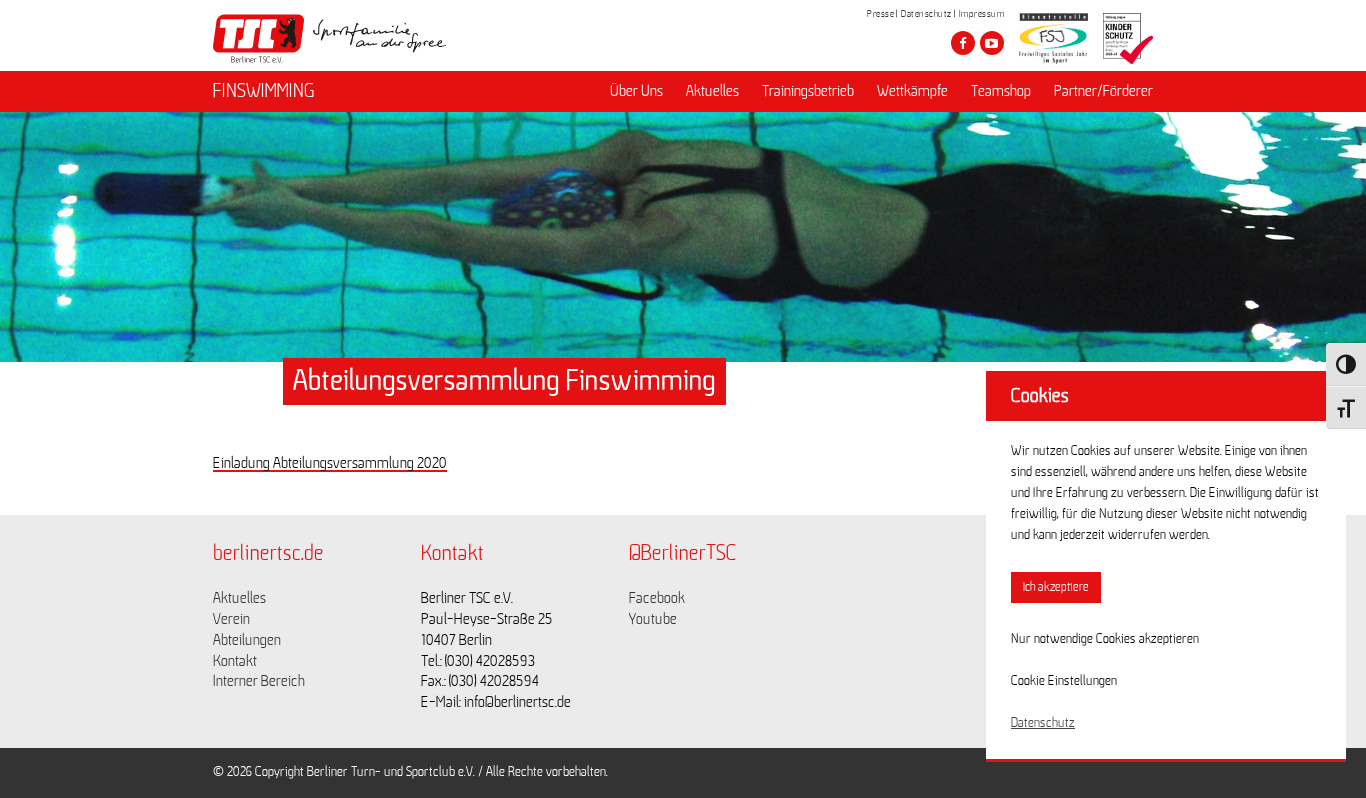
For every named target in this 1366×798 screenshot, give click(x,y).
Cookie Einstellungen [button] (1064, 681)
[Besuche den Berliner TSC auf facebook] (963, 43)
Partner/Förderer (1103, 91)
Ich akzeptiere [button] (1056, 587)
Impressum (982, 14)
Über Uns (636, 91)
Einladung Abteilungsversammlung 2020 (330, 463)
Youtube (653, 619)
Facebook (657, 598)
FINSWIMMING (264, 91)
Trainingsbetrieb (808, 91)
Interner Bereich (259, 681)
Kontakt (235, 661)
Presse (880, 14)
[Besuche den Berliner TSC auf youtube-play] (992, 43)
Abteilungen (247, 640)
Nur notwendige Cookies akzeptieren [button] (1105, 639)
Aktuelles (712, 91)
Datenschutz (926, 14)
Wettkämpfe (912, 91)
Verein (231, 619)
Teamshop (1001, 91)
